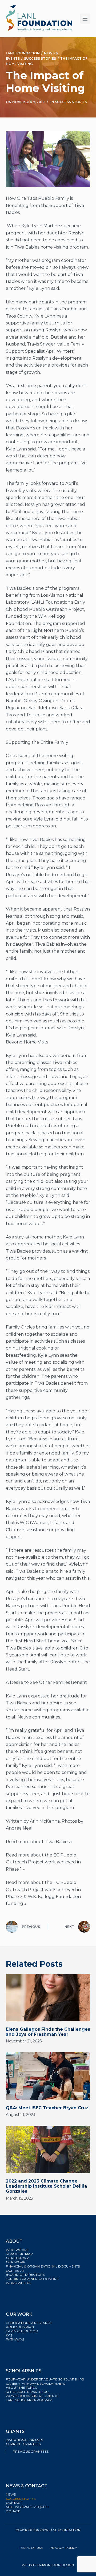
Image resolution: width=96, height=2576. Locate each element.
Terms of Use (31, 2548)
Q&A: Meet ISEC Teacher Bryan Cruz (47, 2108)
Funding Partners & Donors (32, 2279)
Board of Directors (26, 2275)
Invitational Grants (24, 2440)
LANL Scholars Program (29, 2400)
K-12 (9, 2335)
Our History (17, 2258)
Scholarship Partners (27, 2392)
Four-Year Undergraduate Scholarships (45, 2379)
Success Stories (71, 102)
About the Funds (22, 2388)
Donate (13, 2511)
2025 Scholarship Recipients (32, 2396)
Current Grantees (24, 2444)
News (11, 2494)
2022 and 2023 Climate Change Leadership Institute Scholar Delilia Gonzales (46, 2186)
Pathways (15, 2339)
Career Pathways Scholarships (35, 2384)
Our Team (15, 2271)
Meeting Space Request (27, 2507)
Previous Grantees (31, 2451)
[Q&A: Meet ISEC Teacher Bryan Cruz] (48, 2076)
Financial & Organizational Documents (43, 2266)
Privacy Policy (63, 2548)
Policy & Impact (20, 2327)
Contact (14, 2503)
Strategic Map (19, 2254)
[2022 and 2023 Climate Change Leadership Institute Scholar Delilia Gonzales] (48, 2150)
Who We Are (17, 2250)
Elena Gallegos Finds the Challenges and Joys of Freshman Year (48, 2032)
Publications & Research (29, 2323)
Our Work (16, 2262)
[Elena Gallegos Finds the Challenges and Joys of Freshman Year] (48, 1998)
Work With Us (19, 2283)
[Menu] (85, 19)
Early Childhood (22, 2331)
